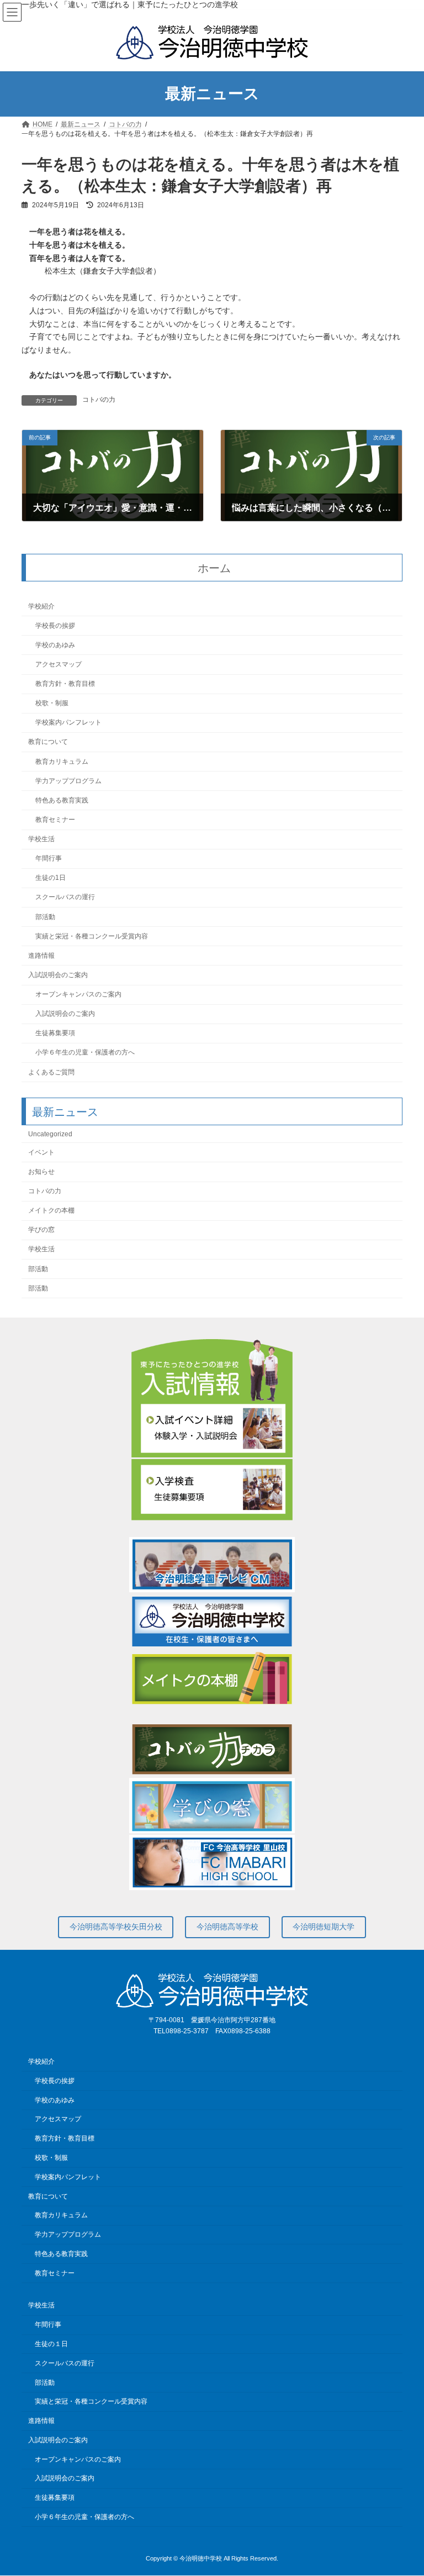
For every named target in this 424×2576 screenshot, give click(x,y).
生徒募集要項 (55, 1033)
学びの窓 (41, 1230)
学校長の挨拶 (55, 625)
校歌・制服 (52, 703)
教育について (48, 742)
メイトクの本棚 (51, 1210)
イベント (41, 1152)
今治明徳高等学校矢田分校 (116, 1927)
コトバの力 (99, 400)
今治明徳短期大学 (324, 1927)
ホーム (214, 568)
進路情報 (41, 955)
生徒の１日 (51, 2344)
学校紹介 (41, 606)
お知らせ (41, 1171)
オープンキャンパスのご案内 (78, 994)
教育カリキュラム (62, 761)
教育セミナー (55, 819)
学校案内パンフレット (68, 722)
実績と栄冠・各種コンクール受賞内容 (92, 936)
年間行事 (49, 858)
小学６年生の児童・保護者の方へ (85, 1052)
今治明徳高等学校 (227, 1927)
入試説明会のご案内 (58, 974)
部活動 (45, 916)
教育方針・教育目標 (65, 684)
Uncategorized (50, 1134)
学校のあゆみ (55, 644)
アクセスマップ (59, 664)
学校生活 (41, 839)
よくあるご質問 (51, 1072)
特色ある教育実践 (62, 800)
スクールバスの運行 (65, 897)
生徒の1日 (51, 878)
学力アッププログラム (68, 780)
